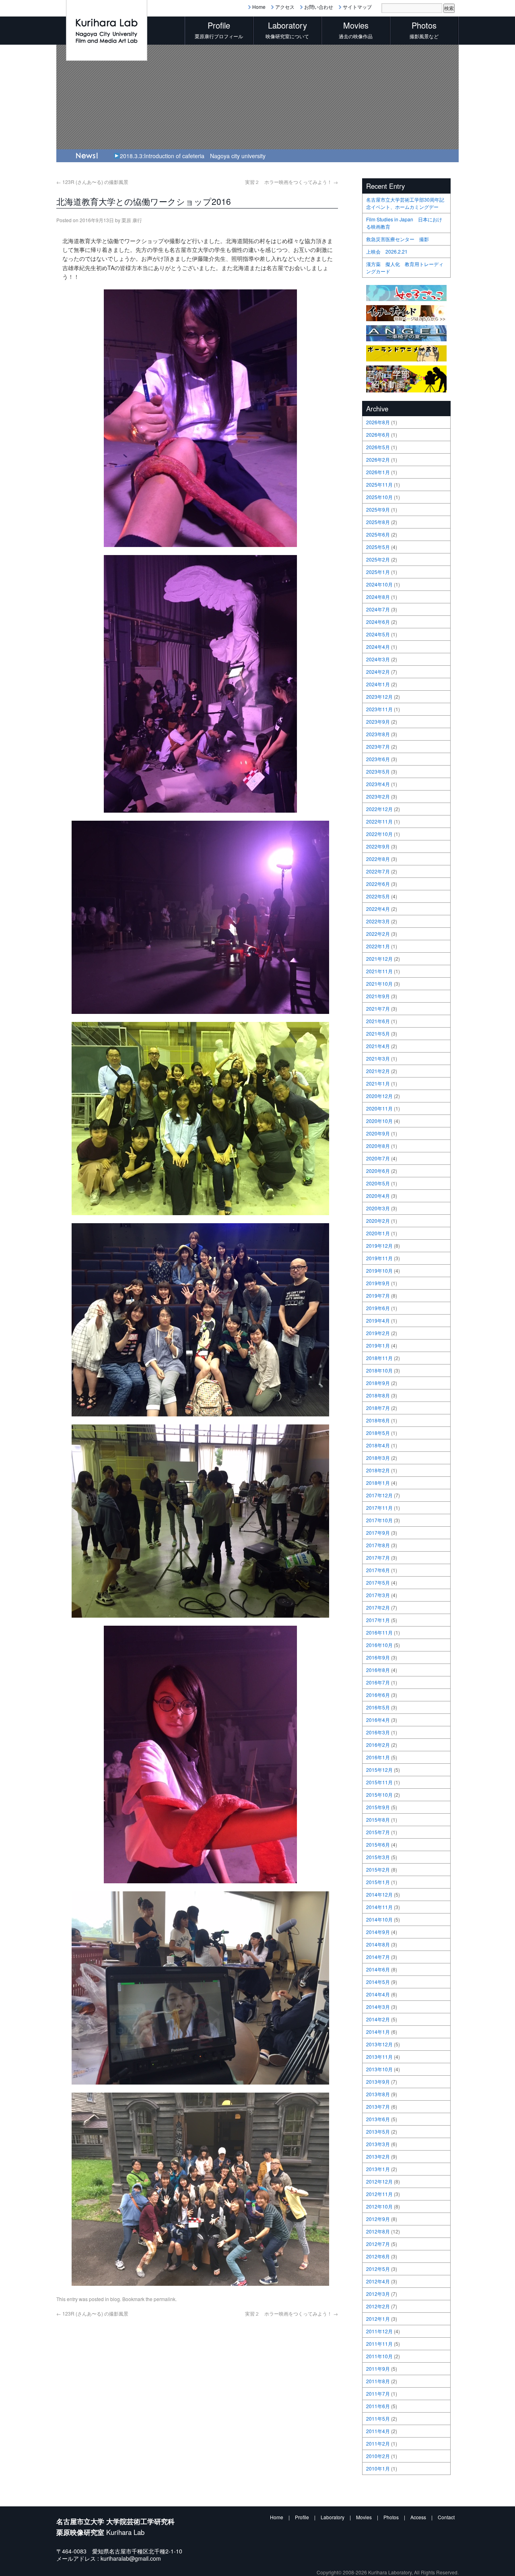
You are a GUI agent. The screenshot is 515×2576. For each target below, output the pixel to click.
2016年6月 (378, 1695)
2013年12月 (379, 2044)
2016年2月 (378, 1745)
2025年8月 (378, 522)
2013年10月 (379, 2069)
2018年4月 (378, 1445)
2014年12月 (379, 1894)
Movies (364, 2517)
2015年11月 (379, 1782)
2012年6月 (378, 2256)
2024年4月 (378, 647)
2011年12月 (379, 2331)
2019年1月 (378, 1345)
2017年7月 (378, 1557)
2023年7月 (378, 746)
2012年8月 (378, 2231)
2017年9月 (378, 1533)
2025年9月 (378, 509)
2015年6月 (378, 1844)
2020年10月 (379, 1121)
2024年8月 (378, 597)
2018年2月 (378, 1470)
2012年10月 (379, 2206)
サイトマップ (357, 7)
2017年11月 (379, 1508)
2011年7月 (378, 2393)
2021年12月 (379, 959)
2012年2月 (378, 2306)
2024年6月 (378, 622)
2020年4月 (378, 1196)
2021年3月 (378, 1058)
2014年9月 (378, 1932)
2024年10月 (379, 584)
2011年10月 (379, 2356)
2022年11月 (379, 821)
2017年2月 (378, 1607)
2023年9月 (378, 721)
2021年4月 (378, 1046)
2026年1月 (378, 472)
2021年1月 (378, 1083)
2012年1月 (378, 2319)
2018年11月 (379, 1358)
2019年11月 (379, 1258)
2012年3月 (378, 2294)
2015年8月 (378, 1820)
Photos (391, 2517)
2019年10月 (379, 1270)
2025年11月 (379, 484)
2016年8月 (378, 1670)
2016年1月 (378, 1757)
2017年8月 (378, 1545)
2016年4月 (378, 1720)
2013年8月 (378, 2094)
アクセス (285, 7)
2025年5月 (378, 547)
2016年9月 (378, 1657)
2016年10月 (379, 1645)
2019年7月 (378, 1295)
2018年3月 (378, 1458)
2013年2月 (378, 2156)
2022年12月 (379, 809)
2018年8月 (378, 1395)
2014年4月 (378, 1994)
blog (115, 2299)
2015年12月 (379, 1770)
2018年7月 (378, 1408)
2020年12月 (379, 1096)
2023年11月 (379, 709)
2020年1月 (378, 1233)
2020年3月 (378, 1208)
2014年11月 (379, 1907)
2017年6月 (378, 1570)
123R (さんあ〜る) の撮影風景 (92, 182)
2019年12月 (379, 1246)
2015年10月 (379, 1795)
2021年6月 (378, 1021)
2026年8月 (378, 422)
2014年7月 (378, 1957)
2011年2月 (378, 2443)
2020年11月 (379, 1108)
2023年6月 (378, 759)
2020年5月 (378, 1183)
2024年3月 (378, 659)
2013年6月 (378, 2119)
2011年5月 (378, 2418)
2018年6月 (378, 1420)
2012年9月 (378, 2219)
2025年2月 (378, 559)
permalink (165, 2299)
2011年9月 (378, 2369)
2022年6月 (378, 884)
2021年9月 (378, 996)
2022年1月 (378, 946)
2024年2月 (378, 672)
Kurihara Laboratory (390, 2572)
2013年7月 (378, 2106)
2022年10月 (379, 834)
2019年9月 (378, 1283)
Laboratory (333, 2517)
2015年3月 (378, 1857)
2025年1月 (378, 572)
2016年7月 (378, 1682)
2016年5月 (378, 1707)
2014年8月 (378, 1944)
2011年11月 (379, 2344)
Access (418, 2517)
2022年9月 (378, 846)
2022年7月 (378, 871)
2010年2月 (378, 2456)
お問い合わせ (319, 7)
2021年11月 (379, 971)
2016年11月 (379, 1632)
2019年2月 (378, 1333)
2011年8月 (378, 2381)
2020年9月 (378, 1133)
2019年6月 (378, 1308)
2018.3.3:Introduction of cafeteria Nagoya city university (193, 156)
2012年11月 (379, 2194)
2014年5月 (378, 1982)
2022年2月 (378, 934)
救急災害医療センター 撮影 (398, 239)
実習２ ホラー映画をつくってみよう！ (291, 182)
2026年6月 (378, 434)
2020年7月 (378, 1158)
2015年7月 (378, 1832)
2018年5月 (378, 1433)
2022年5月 (378, 896)
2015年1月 (378, 1882)
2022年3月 (378, 921)
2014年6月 (378, 1969)
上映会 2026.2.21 (387, 251)
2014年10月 (379, 1919)
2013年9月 (378, 2082)
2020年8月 (378, 1146)
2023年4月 (378, 784)
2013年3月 (378, 2144)
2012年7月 (378, 2244)
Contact (446, 2517)
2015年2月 (378, 1869)
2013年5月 (378, 2131)
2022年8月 (378, 859)
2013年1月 (378, 2169)
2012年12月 (379, 2181)
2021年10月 (379, 984)
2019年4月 (378, 1320)
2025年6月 (378, 534)
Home (259, 7)
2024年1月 (378, 684)
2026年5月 (378, 447)
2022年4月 (378, 909)
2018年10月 (379, 1370)
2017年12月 (379, 1495)
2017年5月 (378, 1582)
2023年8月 (378, 734)
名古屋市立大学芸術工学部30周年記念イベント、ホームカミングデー (405, 203)
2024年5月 (378, 634)
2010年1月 (378, 2468)
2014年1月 (378, 2032)
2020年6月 (378, 1171)
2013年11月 (379, 2057)
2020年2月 (378, 1221)
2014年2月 (378, 2019)
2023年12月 (379, 697)
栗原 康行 (132, 220)
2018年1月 (378, 1483)
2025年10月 (379, 497)
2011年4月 (378, 2431)
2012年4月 (378, 2281)
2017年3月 (378, 1595)
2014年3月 (378, 2007)
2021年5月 (378, 1033)
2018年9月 (378, 1383)
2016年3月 (378, 1732)
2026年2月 (378, 459)
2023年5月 (378, 771)
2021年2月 (378, 1071)
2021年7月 (378, 1008)
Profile (302, 2517)
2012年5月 (378, 2269)
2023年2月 (378, 796)
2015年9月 (378, 1807)
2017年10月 (379, 1520)
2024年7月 (378, 609)
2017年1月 (378, 1620)
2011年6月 (378, 2406)
